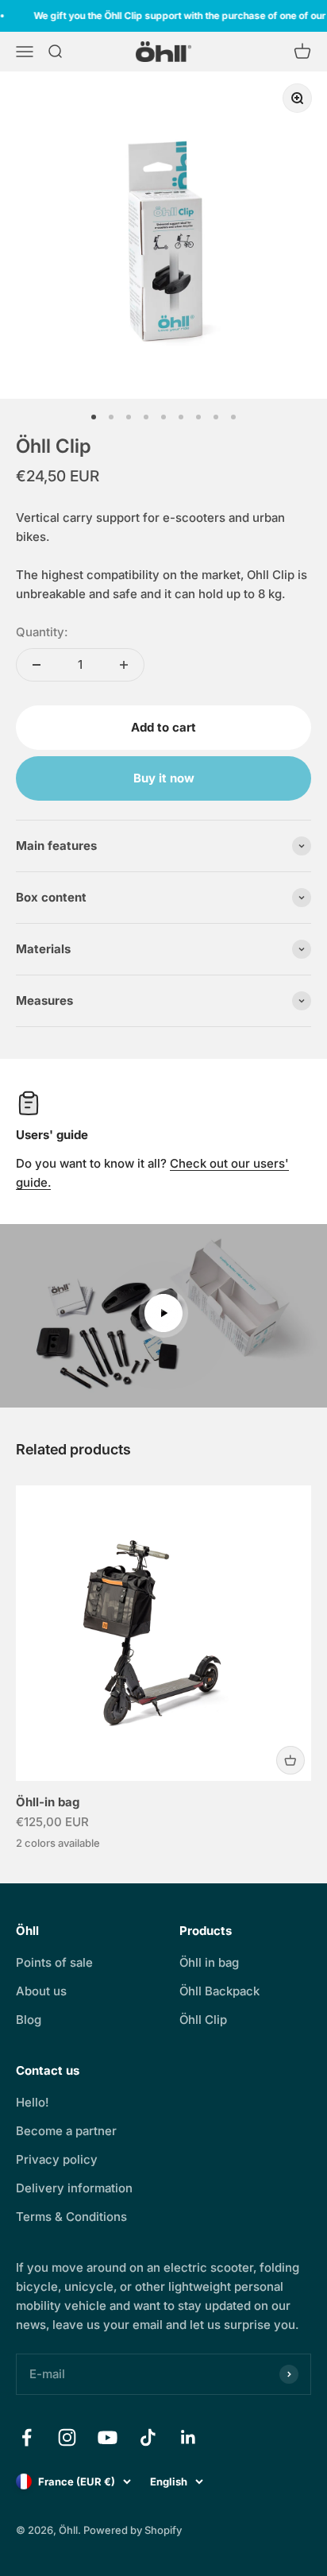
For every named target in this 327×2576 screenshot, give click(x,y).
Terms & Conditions (71, 2217)
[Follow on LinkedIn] (189, 2437)
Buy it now (164, 778)
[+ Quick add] (290, 1760)
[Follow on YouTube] (108, 2437)
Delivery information (74, 2188)
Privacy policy (57, 2159)
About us (41, 1991)
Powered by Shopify (133, 2530)
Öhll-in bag (48, 1802)
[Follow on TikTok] (148, 2437)
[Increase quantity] (124, 665)
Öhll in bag (209, 1962)
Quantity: (42, 632)
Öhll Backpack (219, 1991)
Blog (29, 2020)
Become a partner (66, 2131)
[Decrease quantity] (37, 665)
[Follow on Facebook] (27, 2437)
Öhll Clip (203, 2020)
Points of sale (54, 1962)
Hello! (33, 2102)
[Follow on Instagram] (67, 2437)
